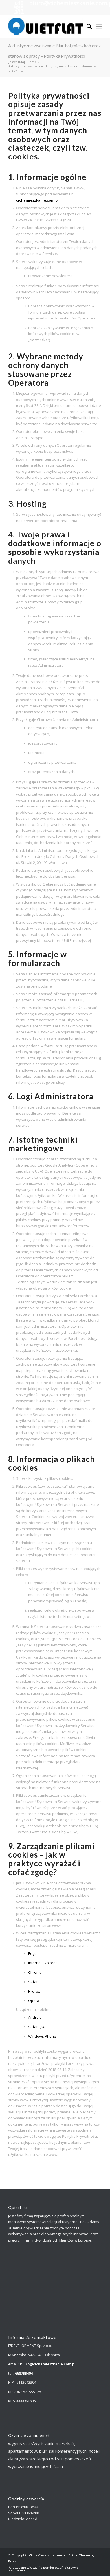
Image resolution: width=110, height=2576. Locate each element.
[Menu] (99, 26)
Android (35, 2017)
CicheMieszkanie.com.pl (47, 2555)
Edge (32, 1953)
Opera (34, 2001)
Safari (33, 1982)
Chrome (35, 1972)
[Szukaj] (86, 26)
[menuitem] (86, 26)
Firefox (34, 1991)
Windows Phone (42, 2036)
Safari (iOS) (38, 2027)
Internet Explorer (43, 1963)
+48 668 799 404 (19, 8)
